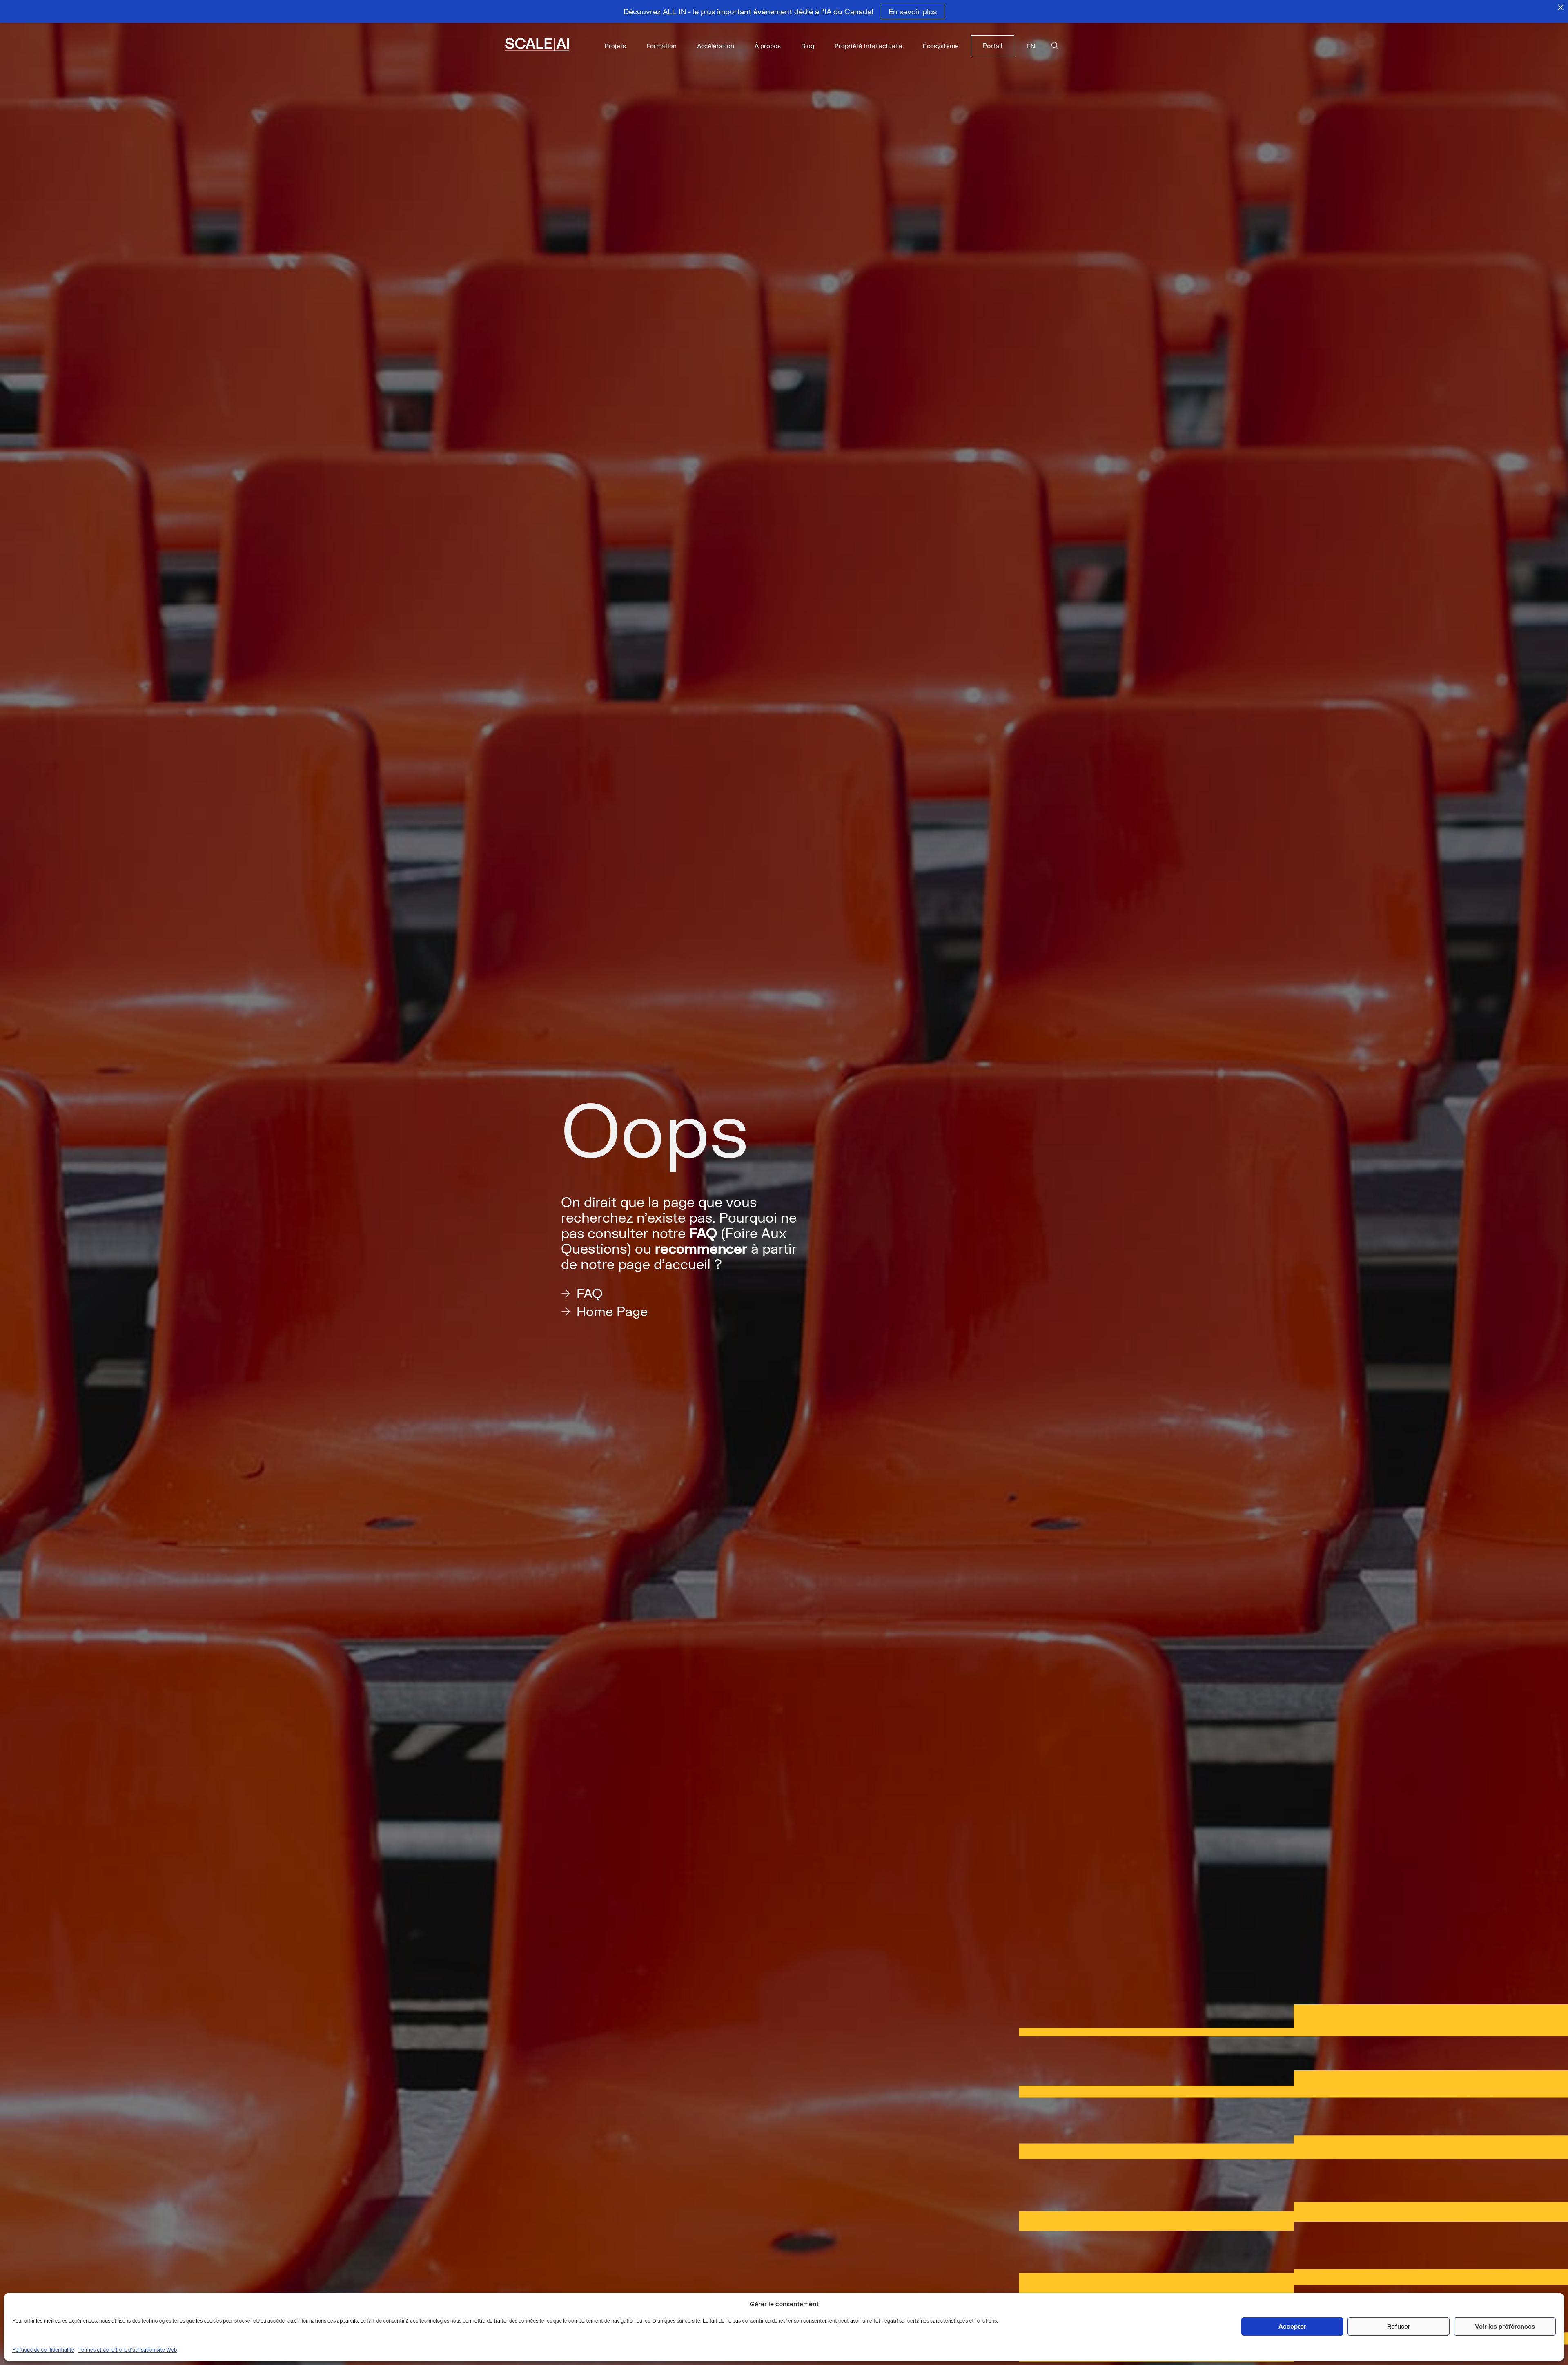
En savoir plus (913, 11)
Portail (993, 46)
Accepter (1292, 2326)
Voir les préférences (1505, 2326)
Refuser (1399, 2326)
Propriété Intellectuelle (869, 46)
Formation (661, 46)
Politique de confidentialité (43, 2350)
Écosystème (941, 46)
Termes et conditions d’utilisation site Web (128, 2350)
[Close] (1561, 7)
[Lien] (548, 46)
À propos (768, 46)
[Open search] (1055, 46)
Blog (808, 46)
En (1031, 46)
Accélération (716, 46)
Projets (615, 46)
